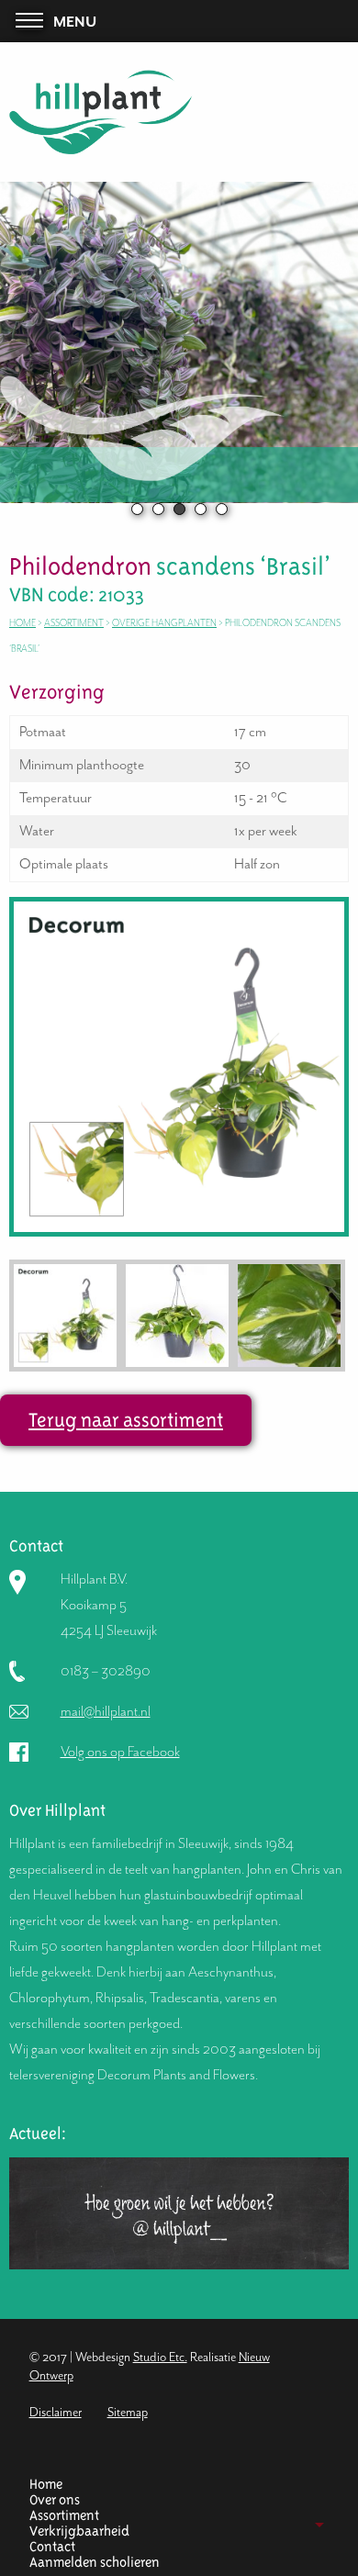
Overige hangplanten (164, 623)
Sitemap (128, 2412)
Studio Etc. (160, 2357)
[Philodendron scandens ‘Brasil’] (179, 1065)
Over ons (55, 2500)
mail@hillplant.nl (106, 1711)
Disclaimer (56, 2412)
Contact (52, 2547)
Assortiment (74, 623)
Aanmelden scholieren (95, 2563)
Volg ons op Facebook (120, 1752)
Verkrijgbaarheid (79, 2531)
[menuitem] (172, 2485)
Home (22, 623)
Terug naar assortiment (126, 1420)
